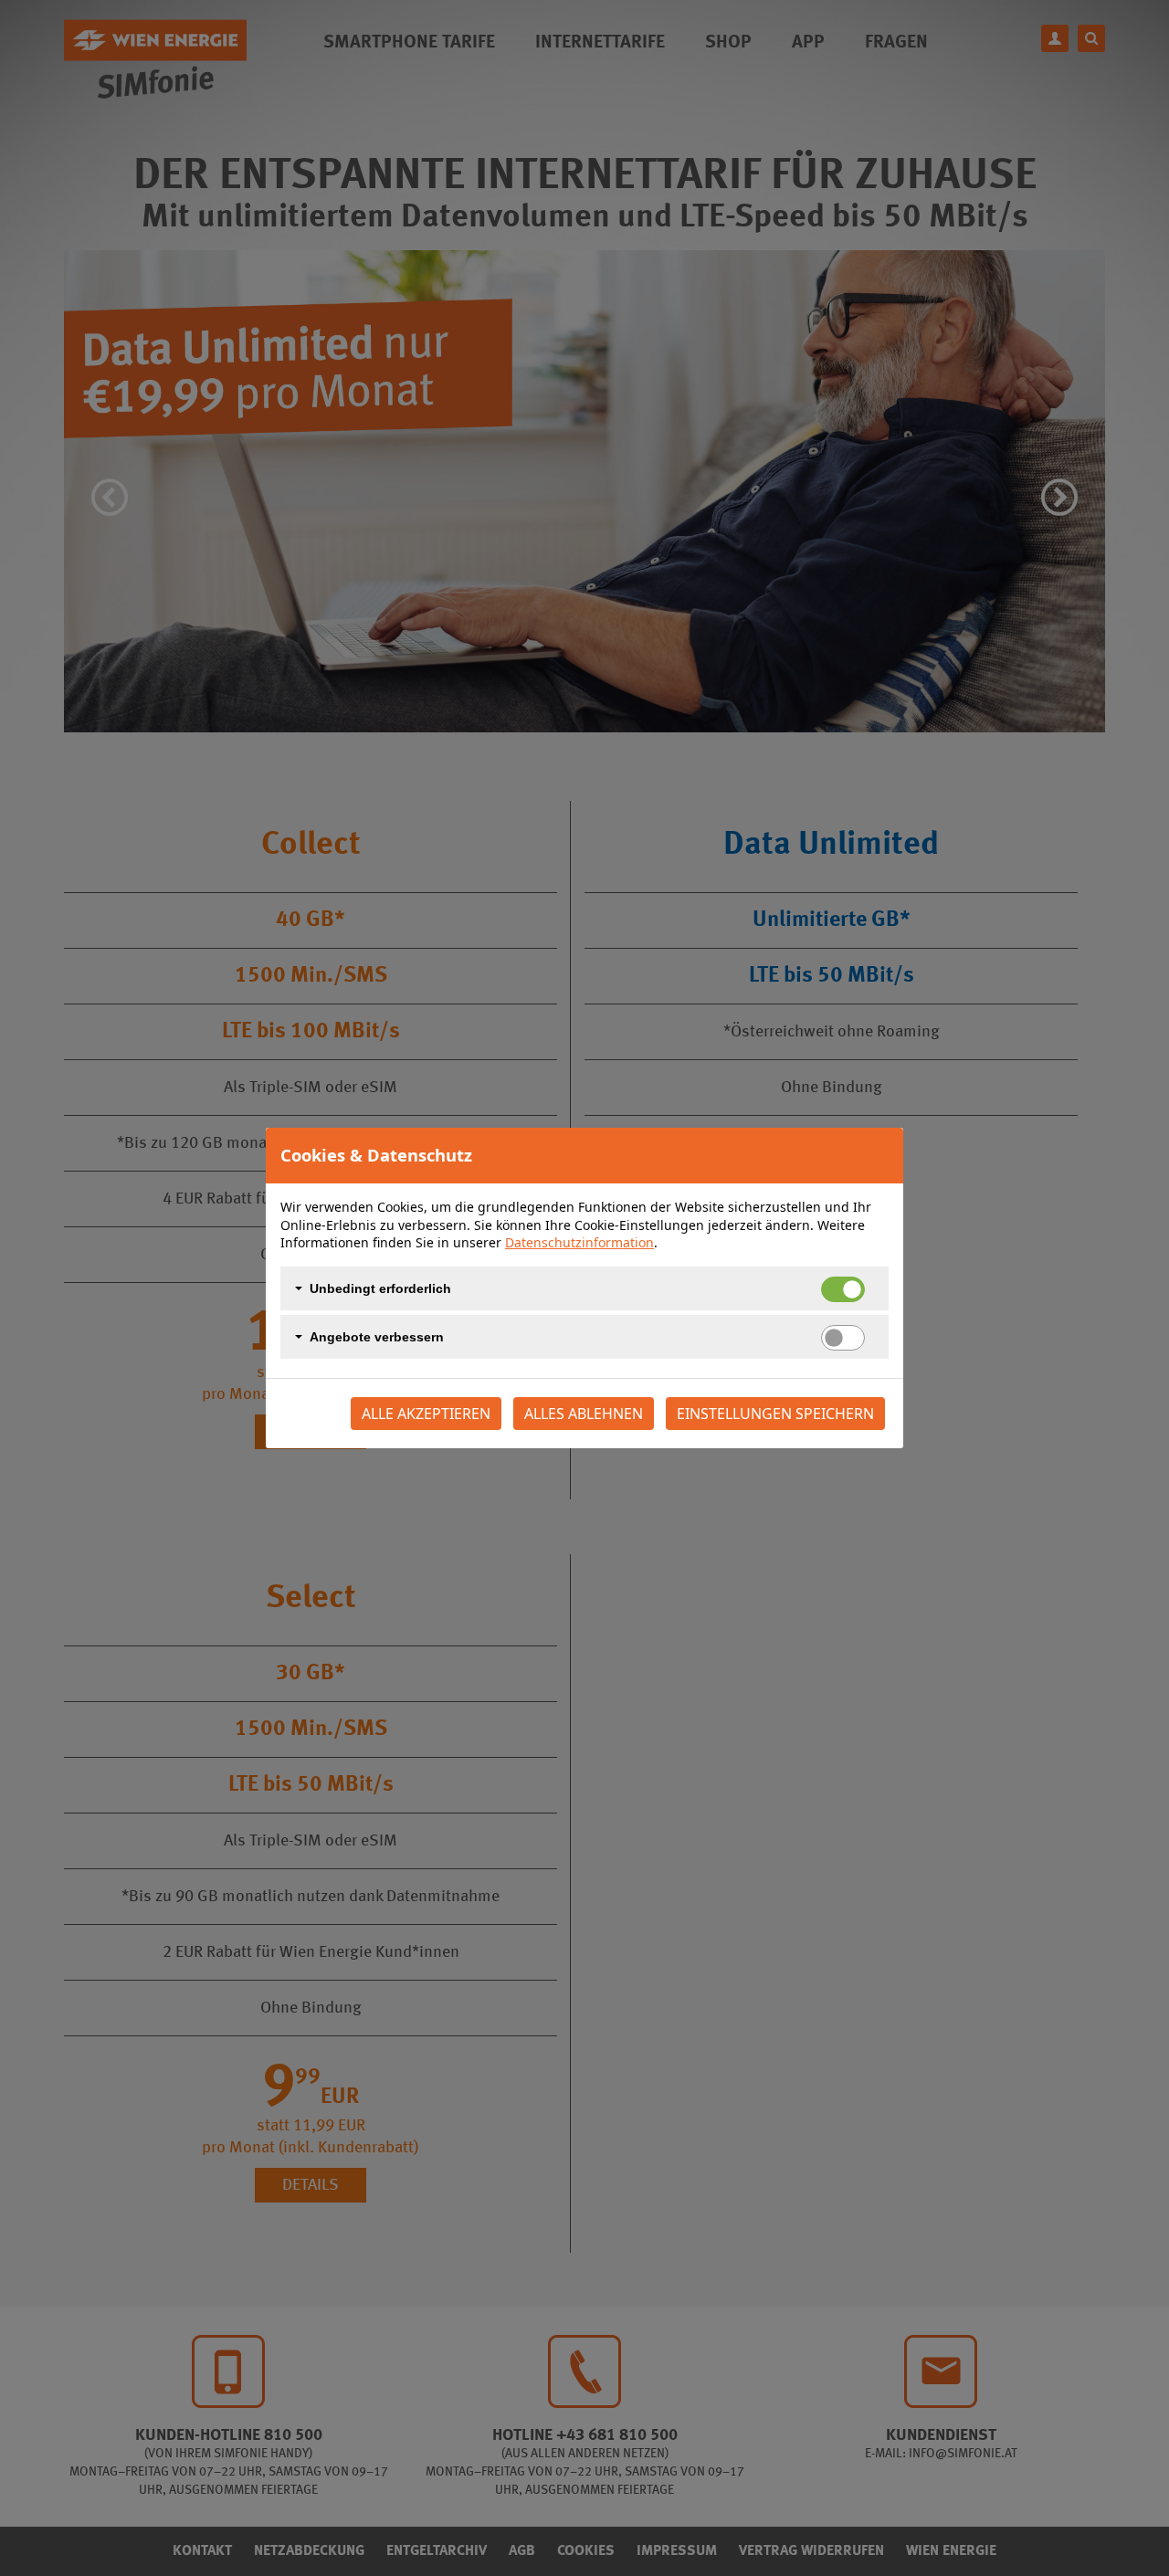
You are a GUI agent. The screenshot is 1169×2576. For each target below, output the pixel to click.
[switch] (843, 1338)
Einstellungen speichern (775, 1414)
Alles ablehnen (584, 1414)
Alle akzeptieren (426, 1414)
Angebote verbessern (377, 1337)
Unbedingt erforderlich (380, 1288)
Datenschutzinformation (579, 1242)
